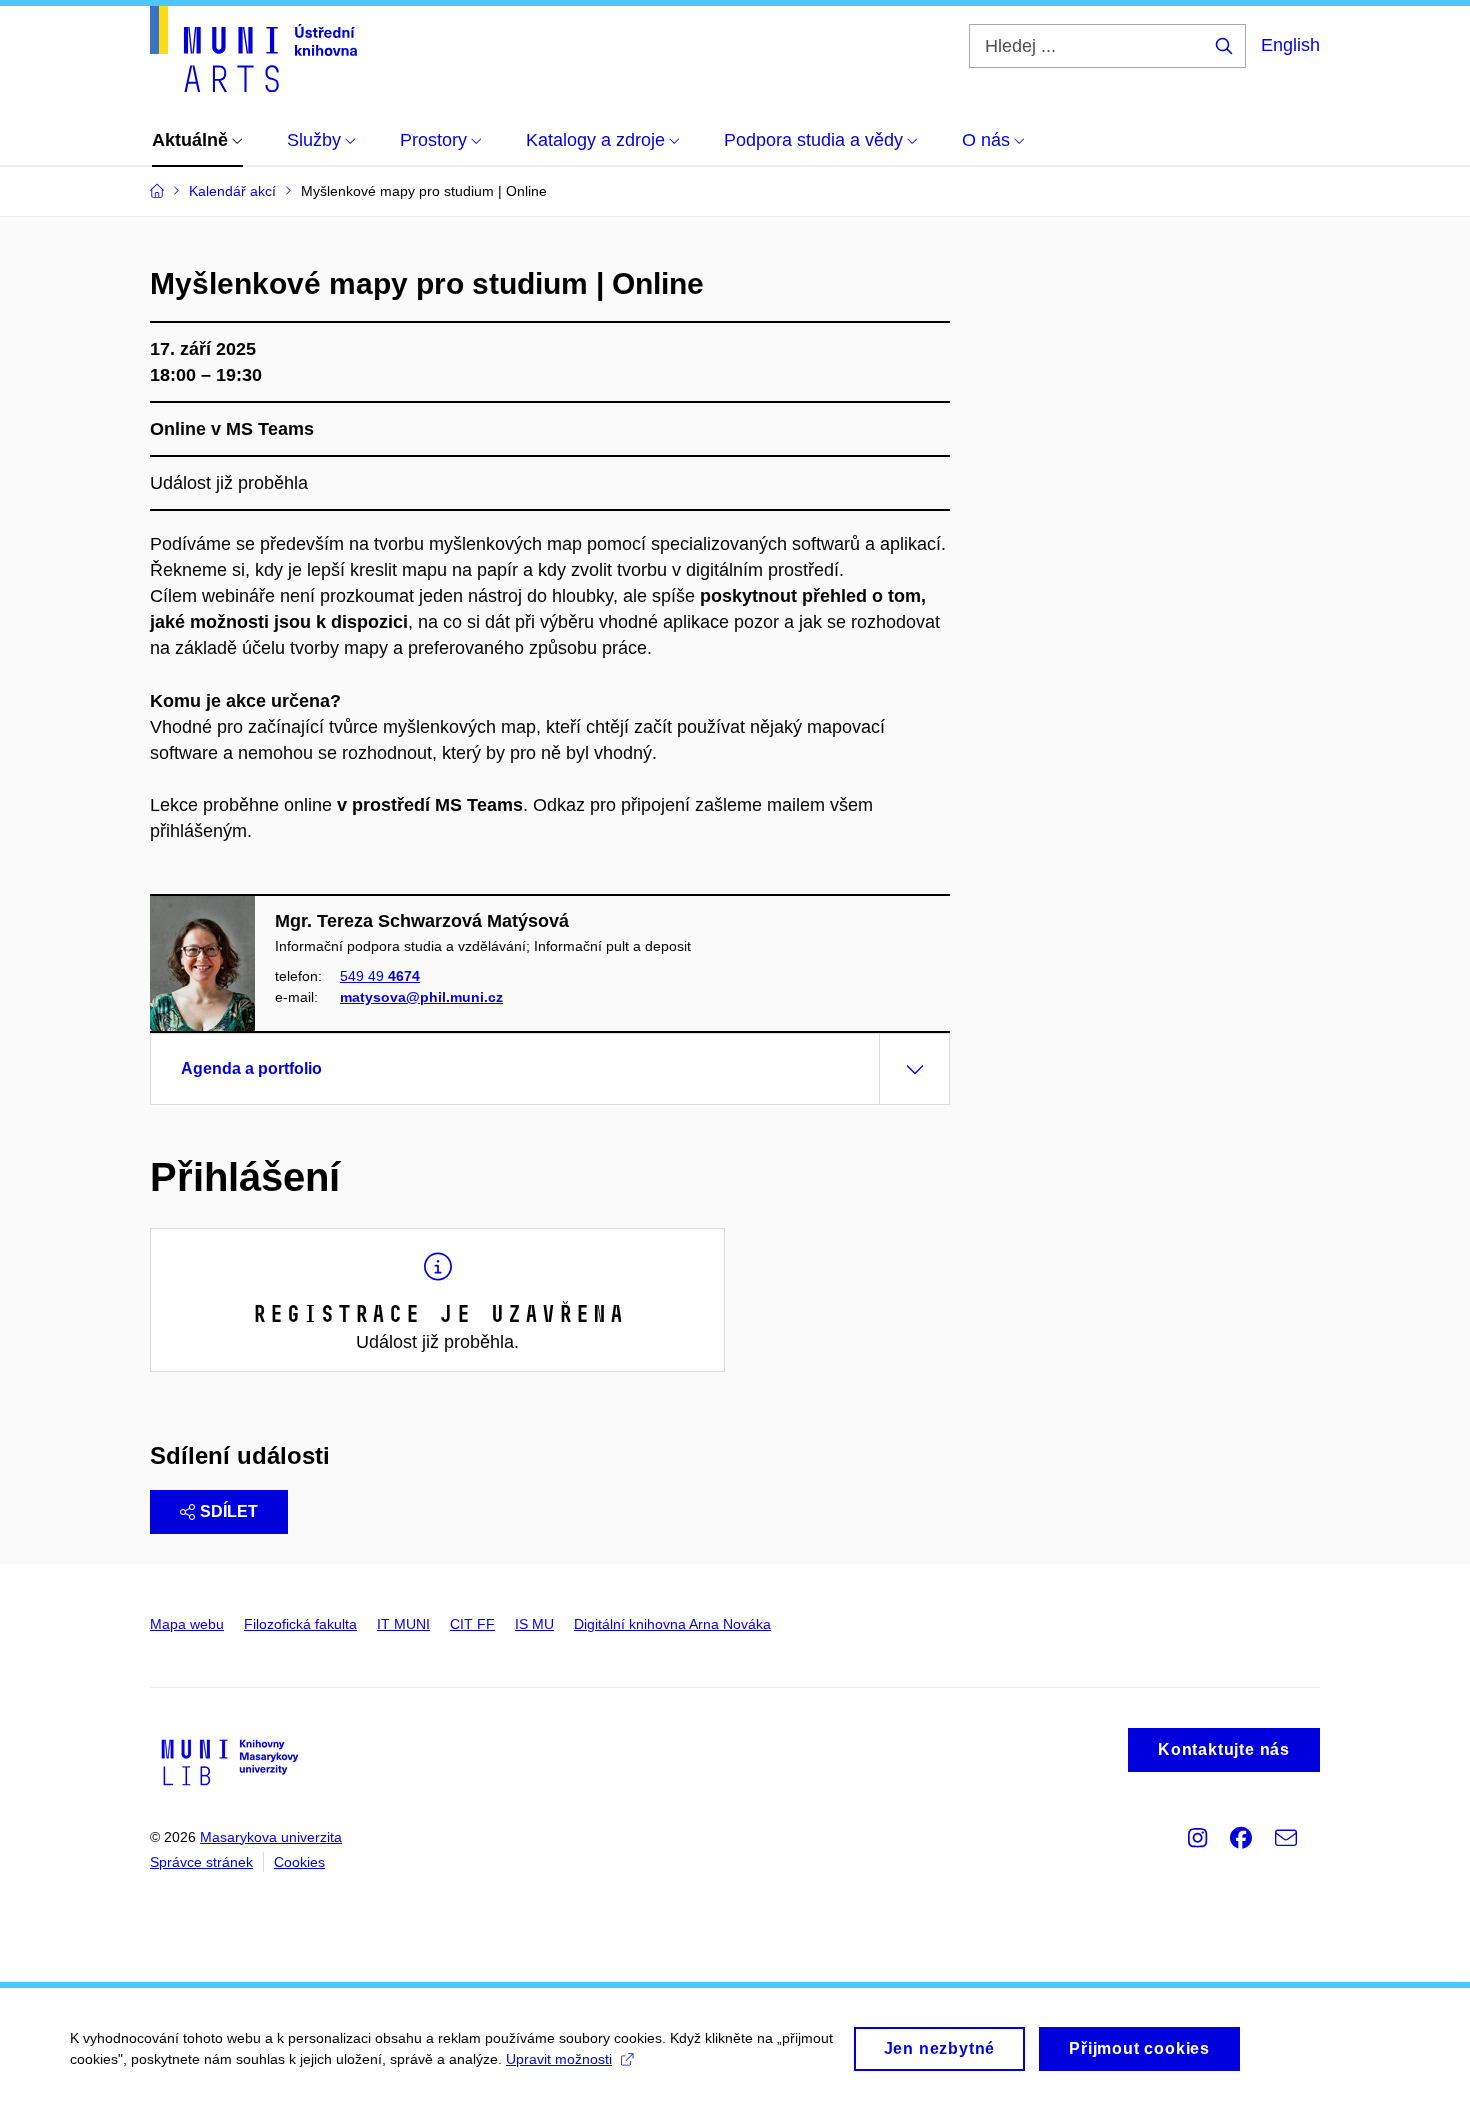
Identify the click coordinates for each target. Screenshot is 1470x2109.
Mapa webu (187, 1624)
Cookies (299, 1862)
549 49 (380, 976)
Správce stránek (201, 1862)
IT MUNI (403, 1624)
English (1290, 45)
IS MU (534, 1624)
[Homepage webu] (253, 49)
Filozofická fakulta (300, 1624)
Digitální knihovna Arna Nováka (672, 1624)
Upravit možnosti (559, 2059)
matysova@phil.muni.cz (421, 997)
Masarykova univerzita (271, 1837)
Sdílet (229, 1511)
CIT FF (472, 1624)
